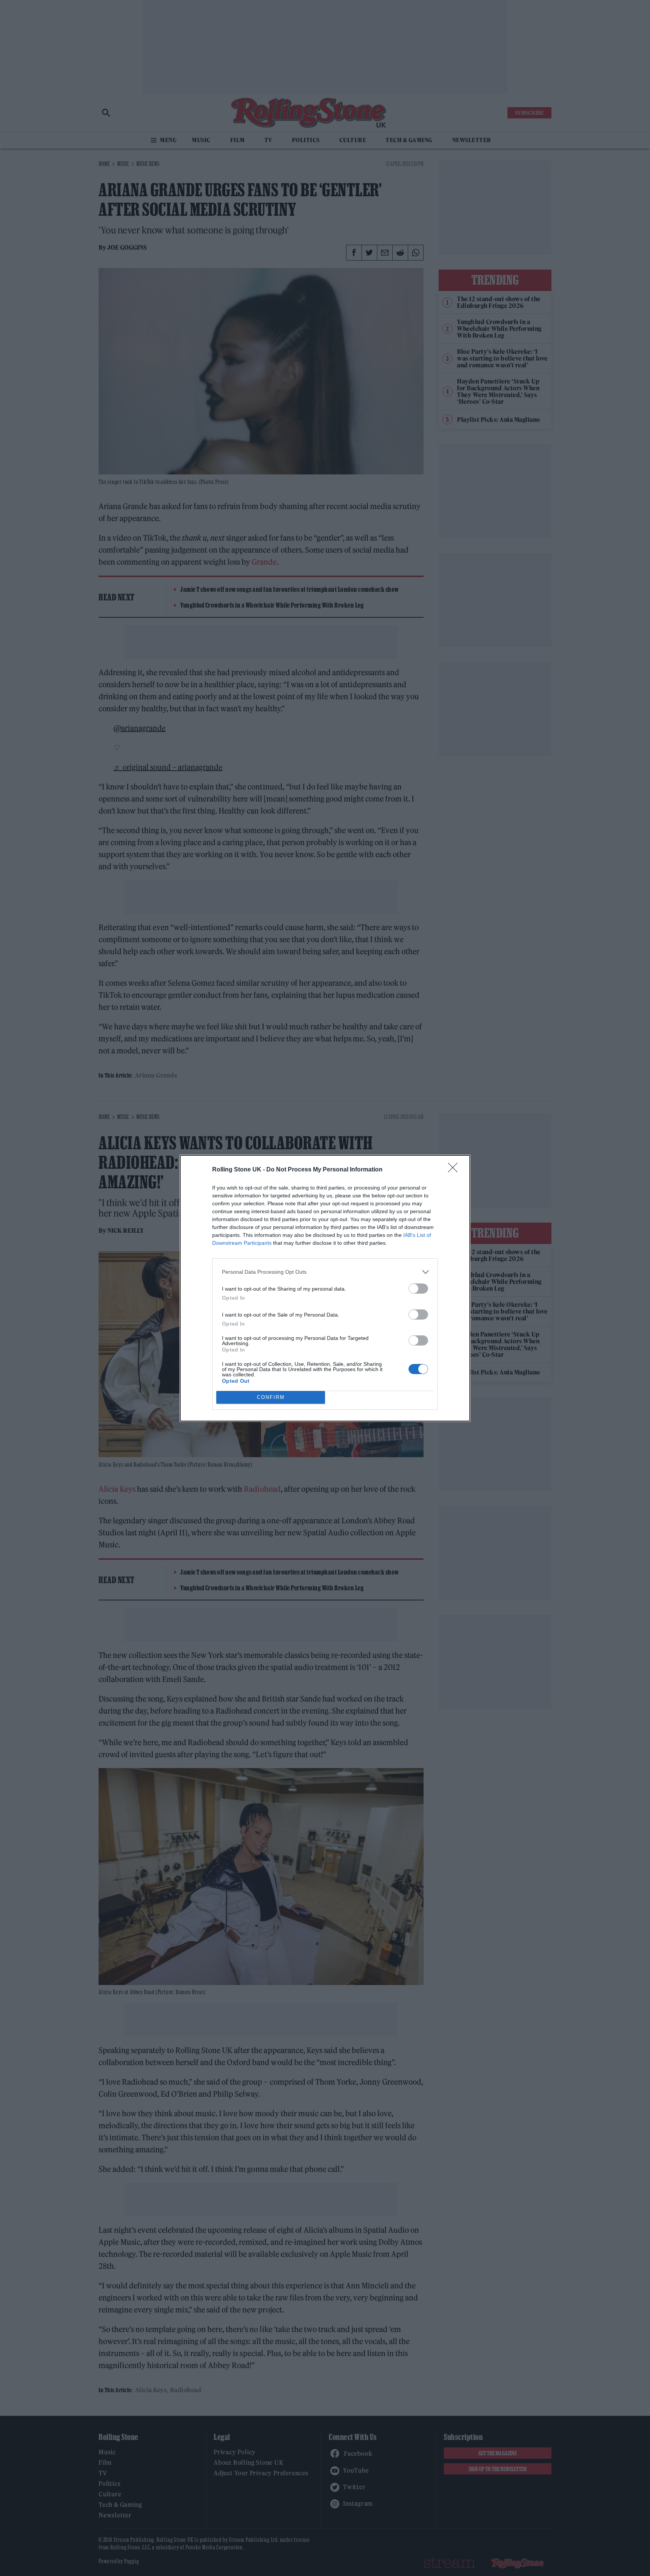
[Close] (455, 1170)
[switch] (418, 1289)
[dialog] (325, 1288)
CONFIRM (271, 1397)
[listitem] (325, 1272)
